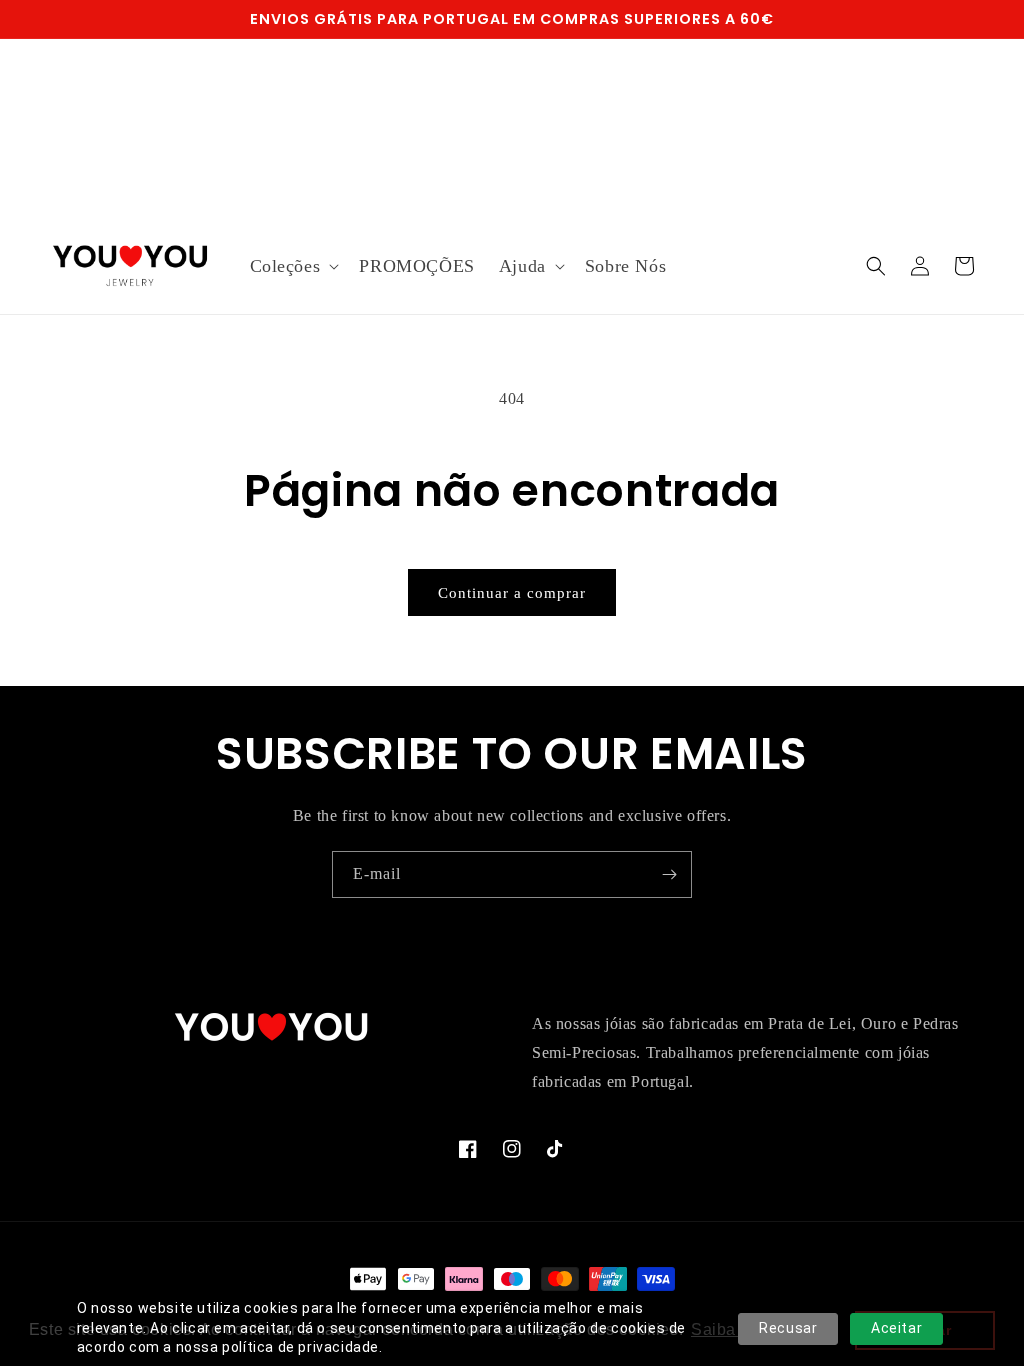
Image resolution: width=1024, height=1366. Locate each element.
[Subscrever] (669, 874)
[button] (293, 266)
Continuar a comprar (512, 593)
